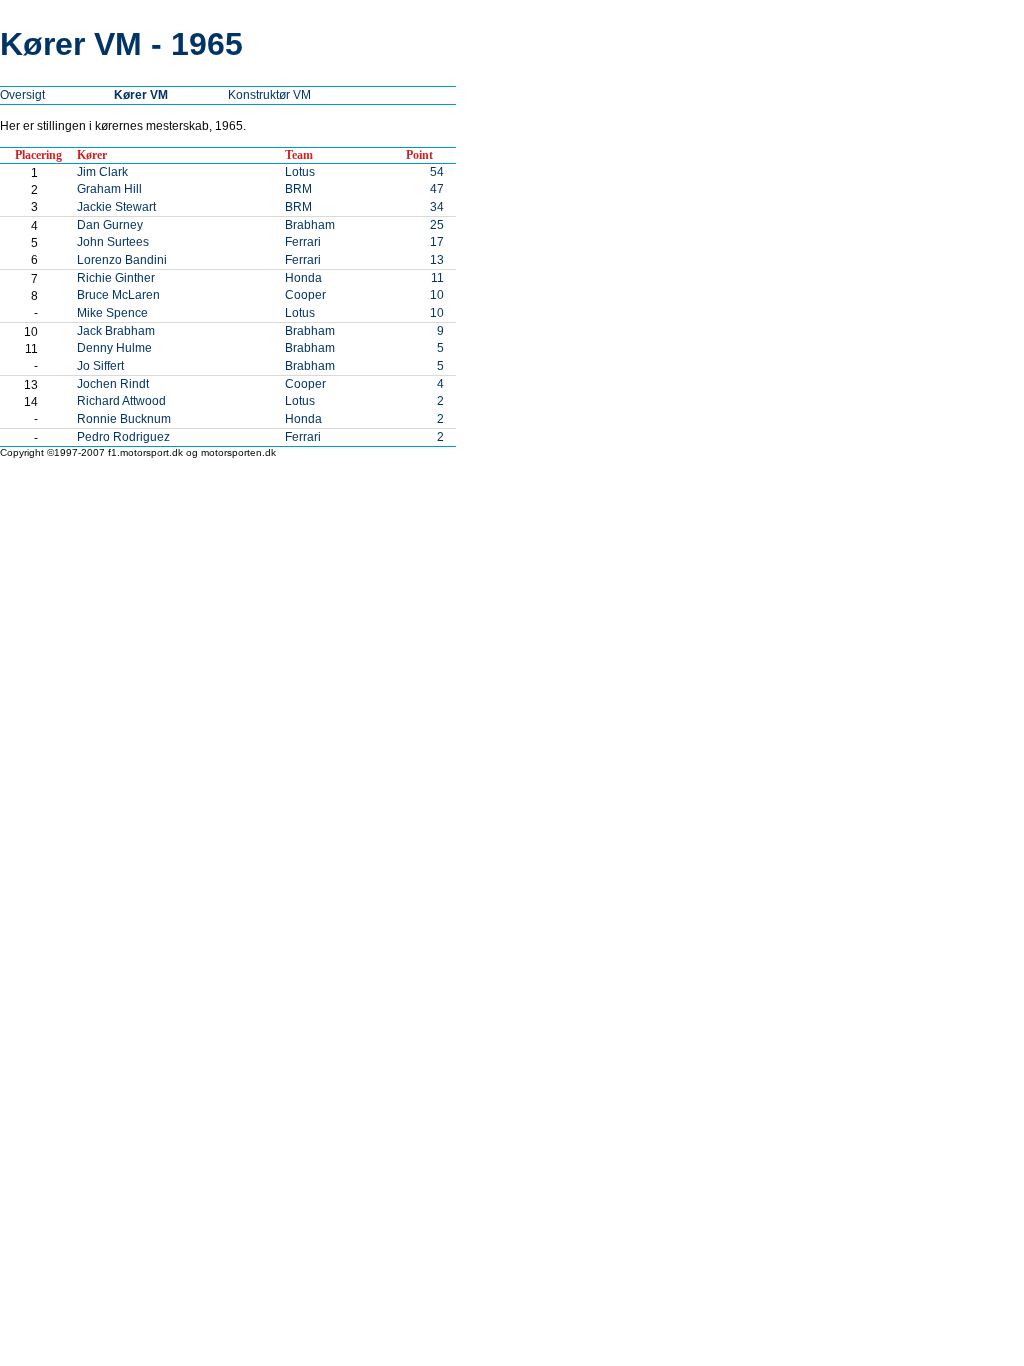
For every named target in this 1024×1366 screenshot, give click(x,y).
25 (437, 225)
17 (437, 242)
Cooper (305, 295)
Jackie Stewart (116, 207)
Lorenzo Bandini (122, 260)
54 (437, 172)
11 (437, 278)
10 (437, 295)
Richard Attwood (121, 401)
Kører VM (141, 95)
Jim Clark (102, 172)
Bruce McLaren (118, 295)
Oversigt (22, 95)
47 (437, 189)
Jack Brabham (116, 331)
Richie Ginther (116, 278)
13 (437, 260)
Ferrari (303, 242)
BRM (298, 189)
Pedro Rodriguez (123, 437)
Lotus (300, 172)
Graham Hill (109, 189)
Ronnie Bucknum (124, 419)
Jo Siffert (100, 366)
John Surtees (113, 242)
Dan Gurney (110, 225)
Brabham (310, 225)
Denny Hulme (114, 348)
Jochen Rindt (113, 384)
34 (437, 207)
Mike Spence (112, 313)
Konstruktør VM (269, 95)
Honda (303, 278)
